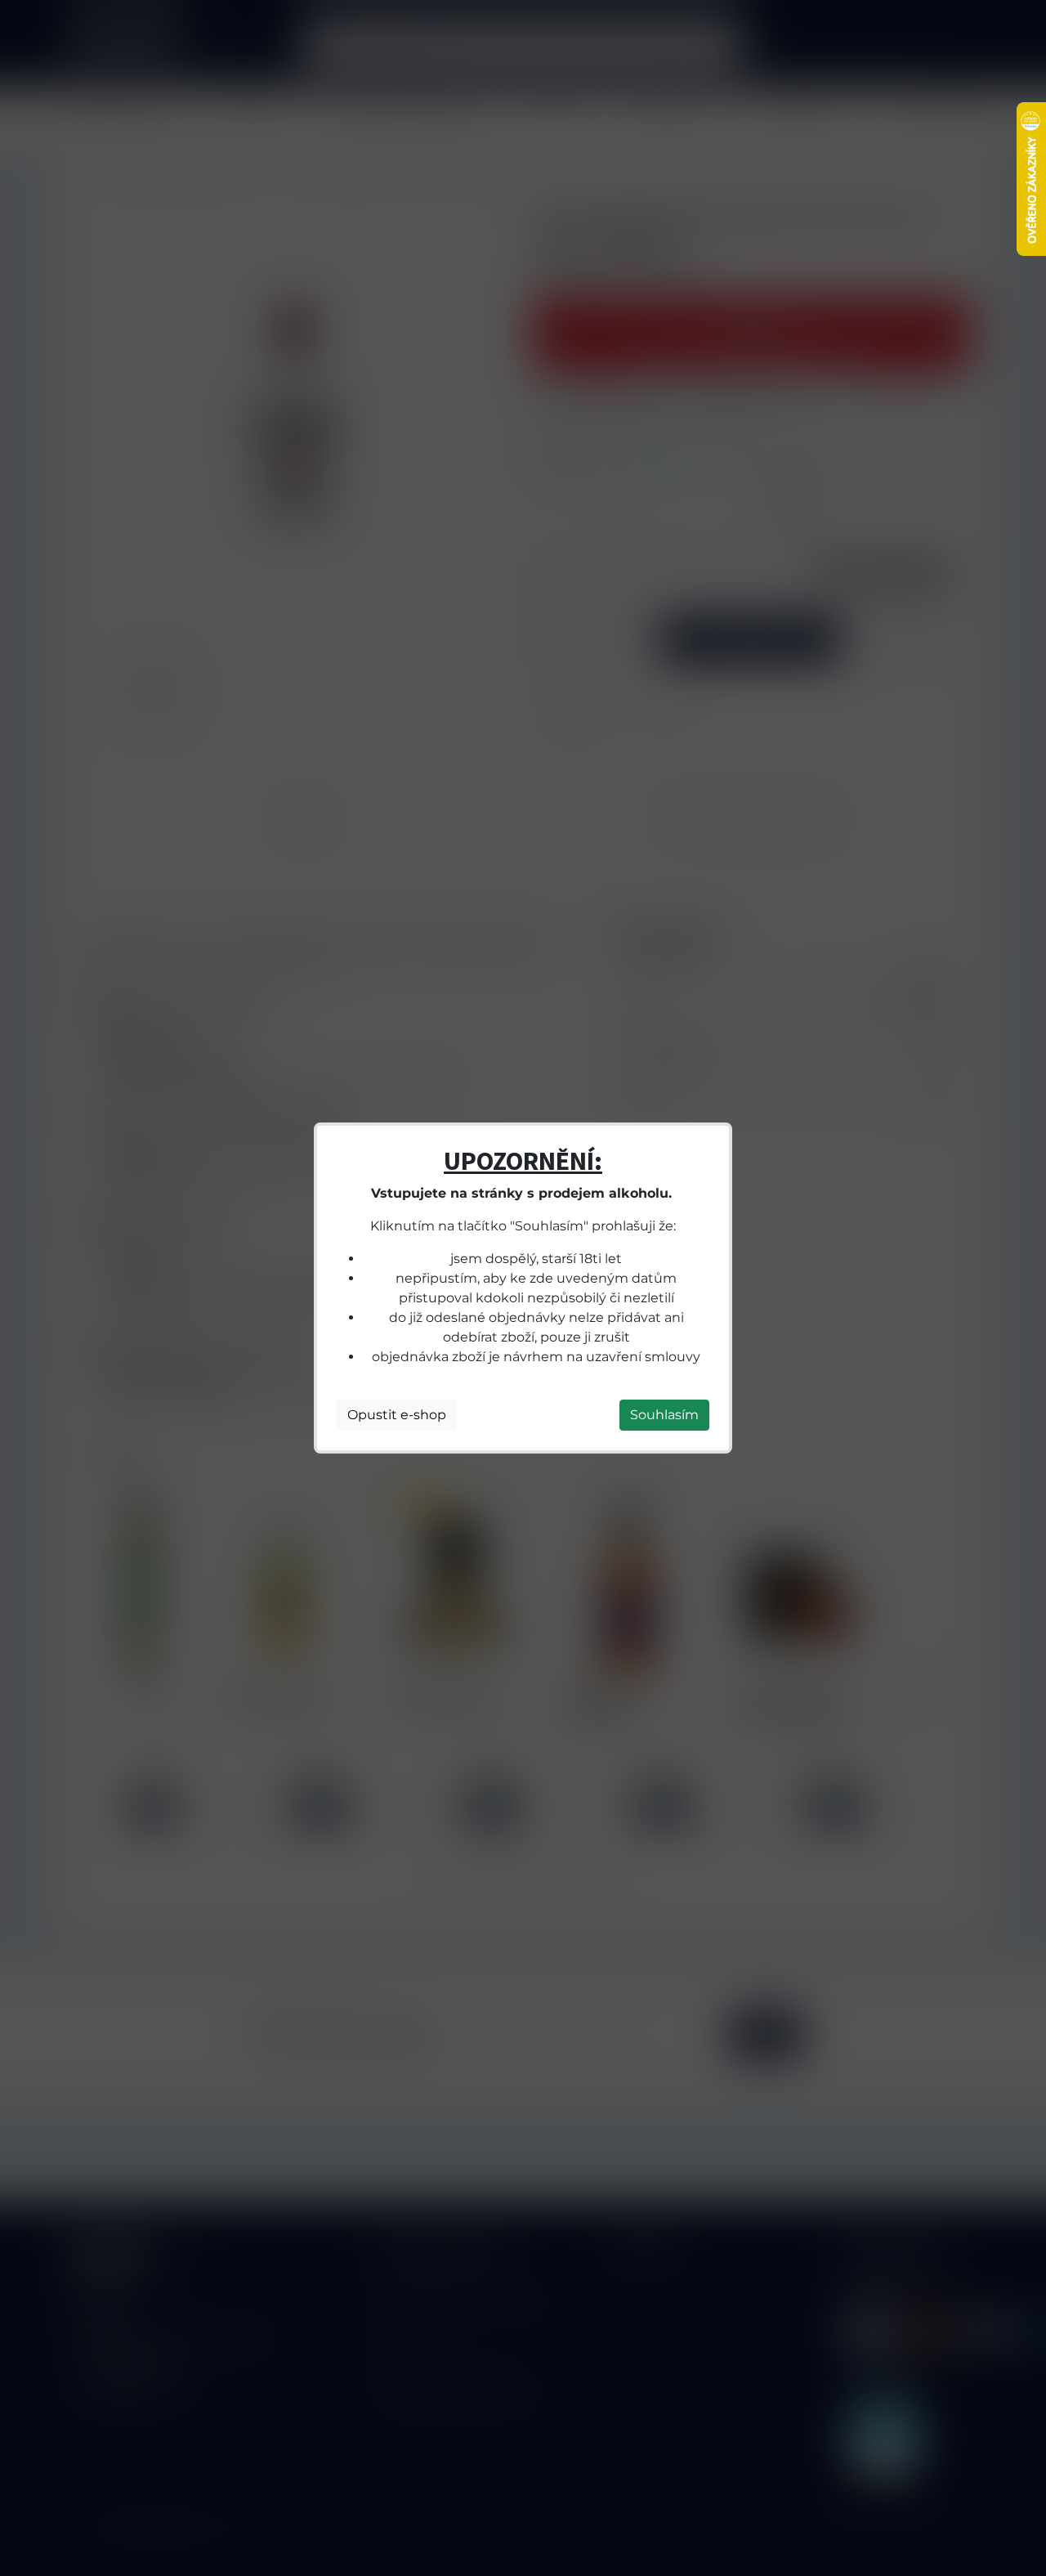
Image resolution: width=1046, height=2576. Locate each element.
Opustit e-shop (397, 1415)
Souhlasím (664, 1415)
